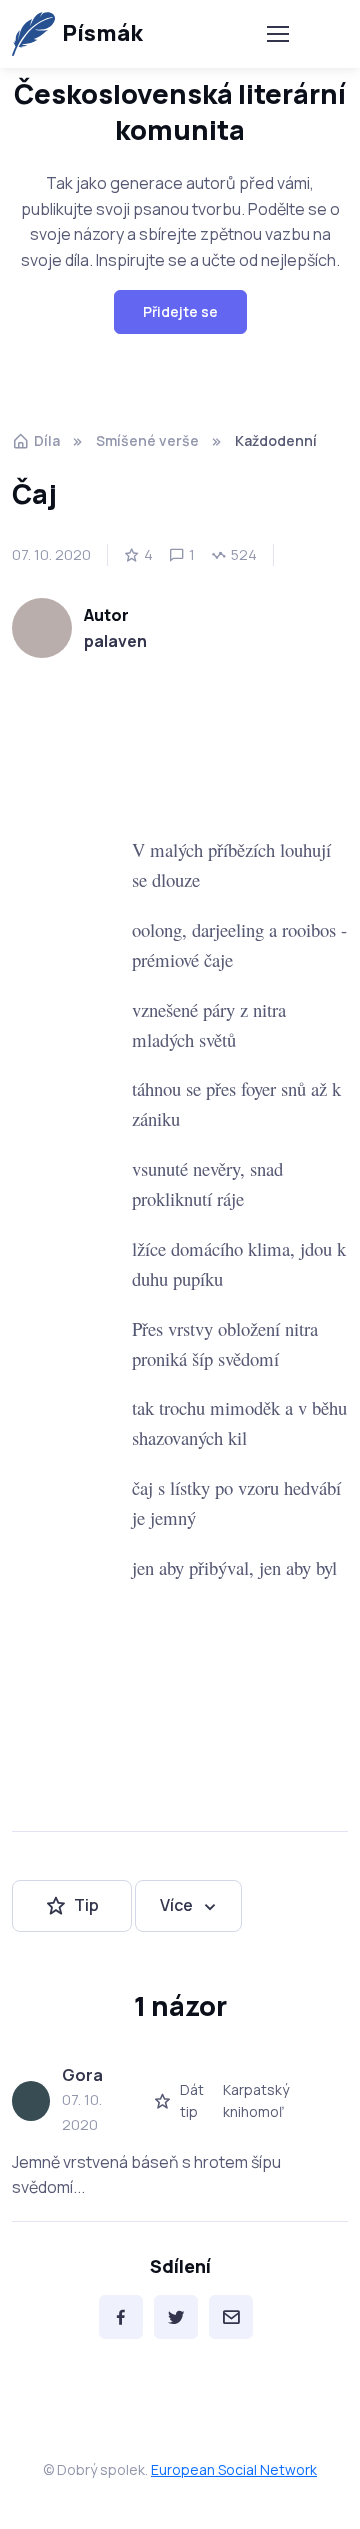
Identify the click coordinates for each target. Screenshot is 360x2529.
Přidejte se (180, 311)
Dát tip (192, 2100)
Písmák (102, 33)
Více (176, 1905)
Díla (47, 440)
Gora (82, 2075)
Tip (86, 1905)
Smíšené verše (147, 440)
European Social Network (234, 2469)
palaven (115, 641)
